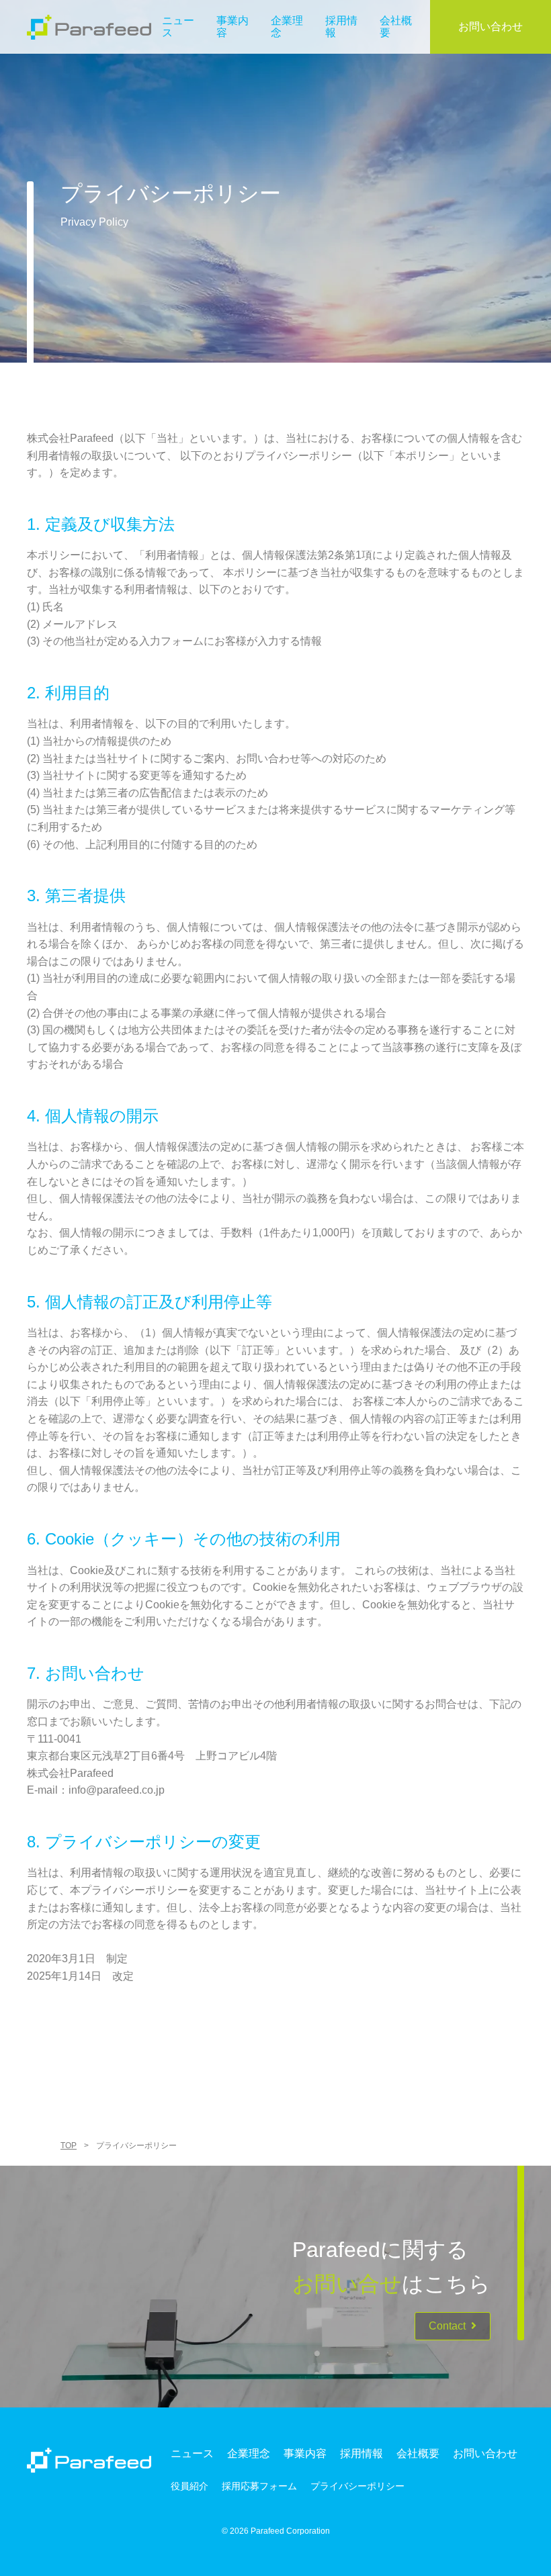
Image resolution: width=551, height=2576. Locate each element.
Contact (447, 2326)
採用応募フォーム (259, 2486)
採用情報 (362, 2453)
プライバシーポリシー (357, 2486)
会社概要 (418, 2453)
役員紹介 (189, 2486)
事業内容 (305, 2453)
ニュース (192, 2453)
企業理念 (249, 2453)
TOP (69, 2146)
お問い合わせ (491, 27)
